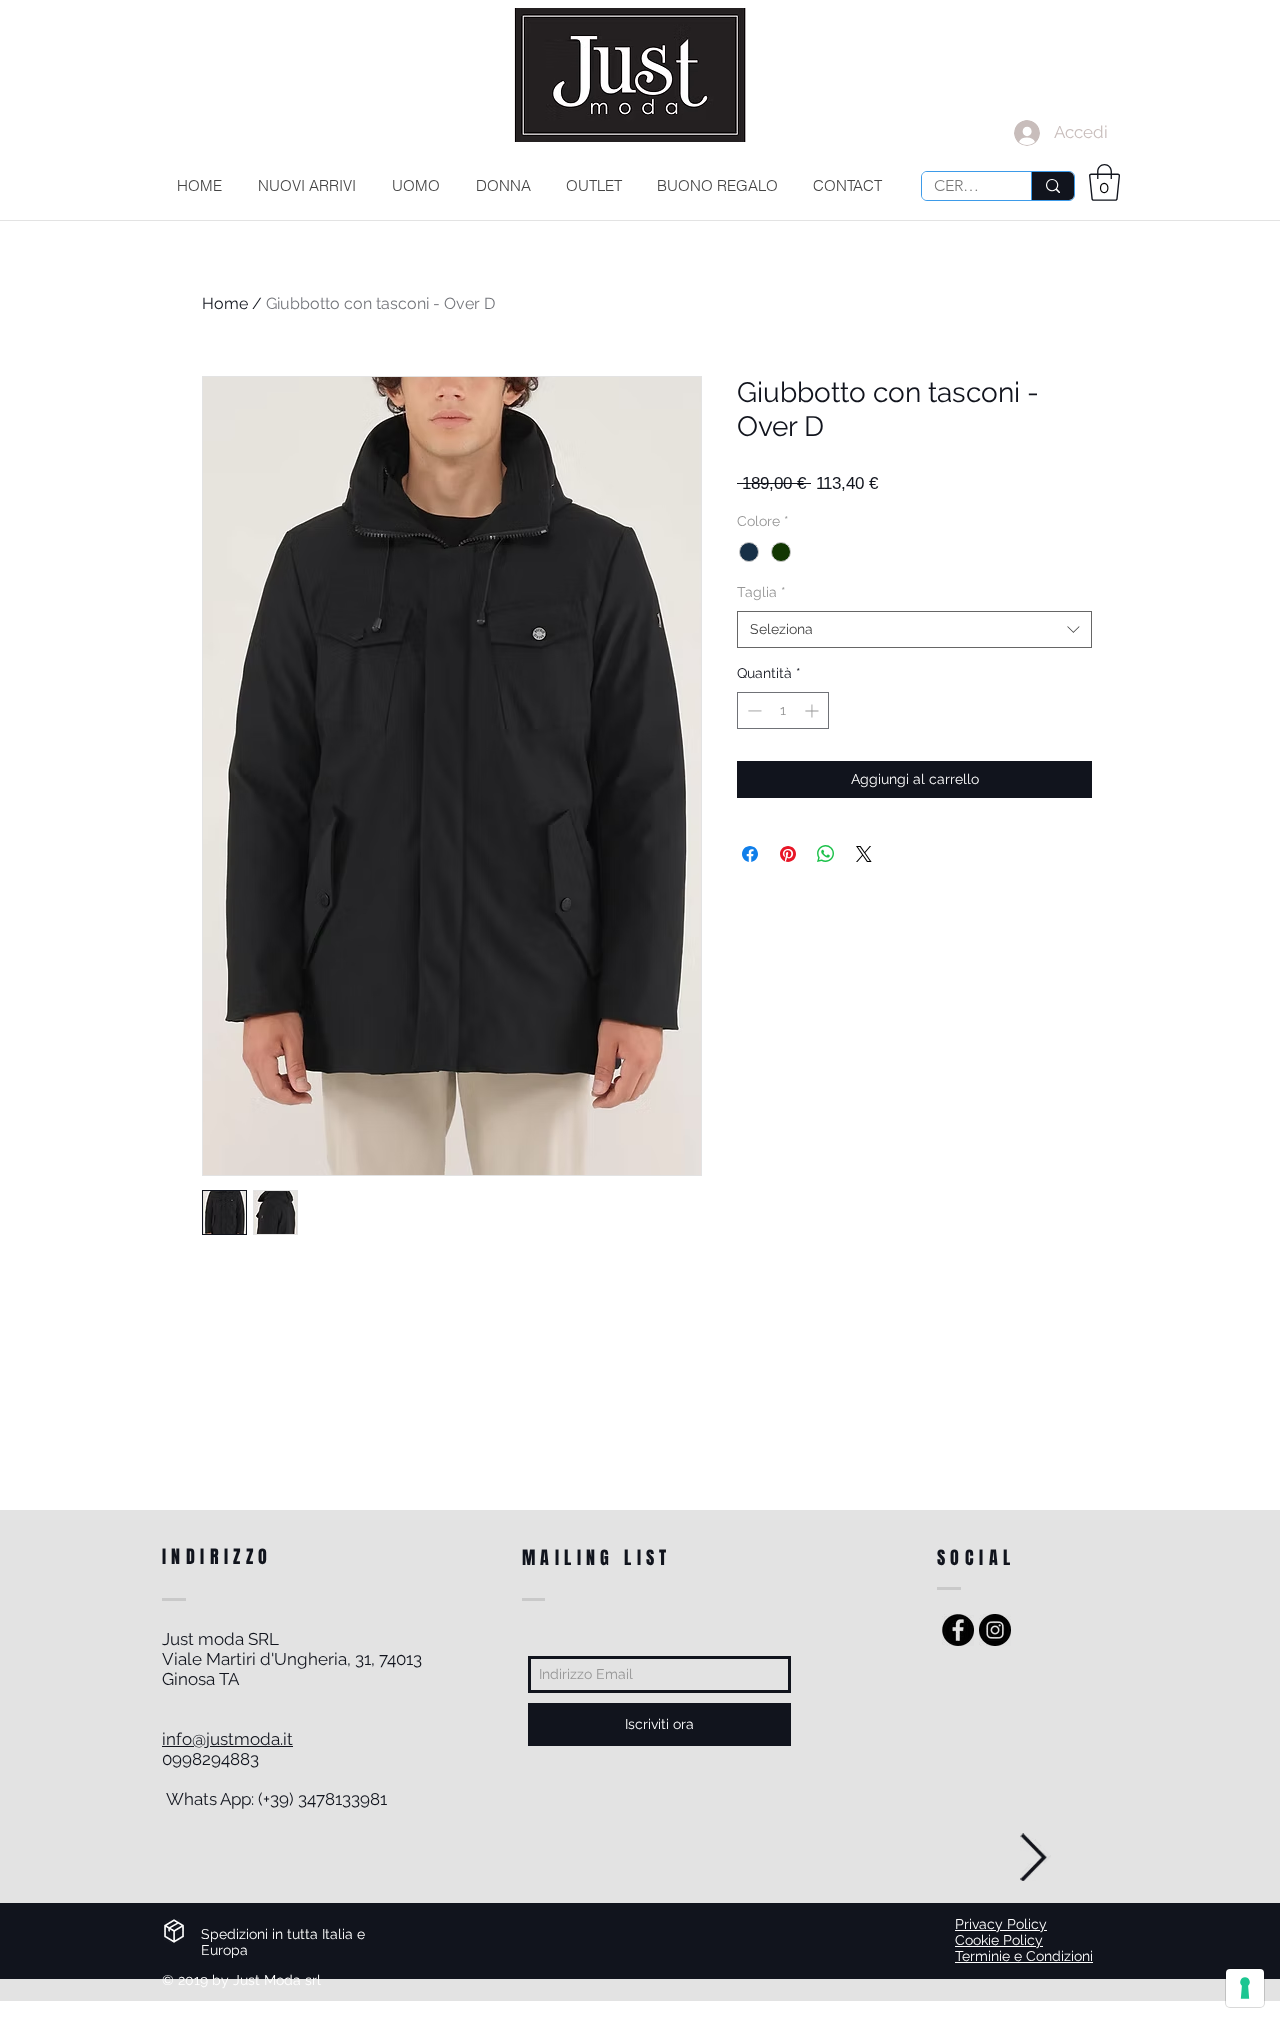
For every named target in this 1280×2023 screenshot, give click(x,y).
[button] (1104, 182)
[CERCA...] (1052, 186)
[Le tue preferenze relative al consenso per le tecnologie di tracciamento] (1245, 1988)
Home (225, 303)
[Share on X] (864, 854)
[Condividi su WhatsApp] (826, 854)
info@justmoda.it (227, 1739)
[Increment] (813, 710)
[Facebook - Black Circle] (958, 1630)
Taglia (761, 592)
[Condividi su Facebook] (750, 854)
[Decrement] (752, 710)
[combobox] (914, 630)
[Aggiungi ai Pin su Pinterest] (788, 854)
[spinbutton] (783, 710)
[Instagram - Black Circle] (995, 1630)
